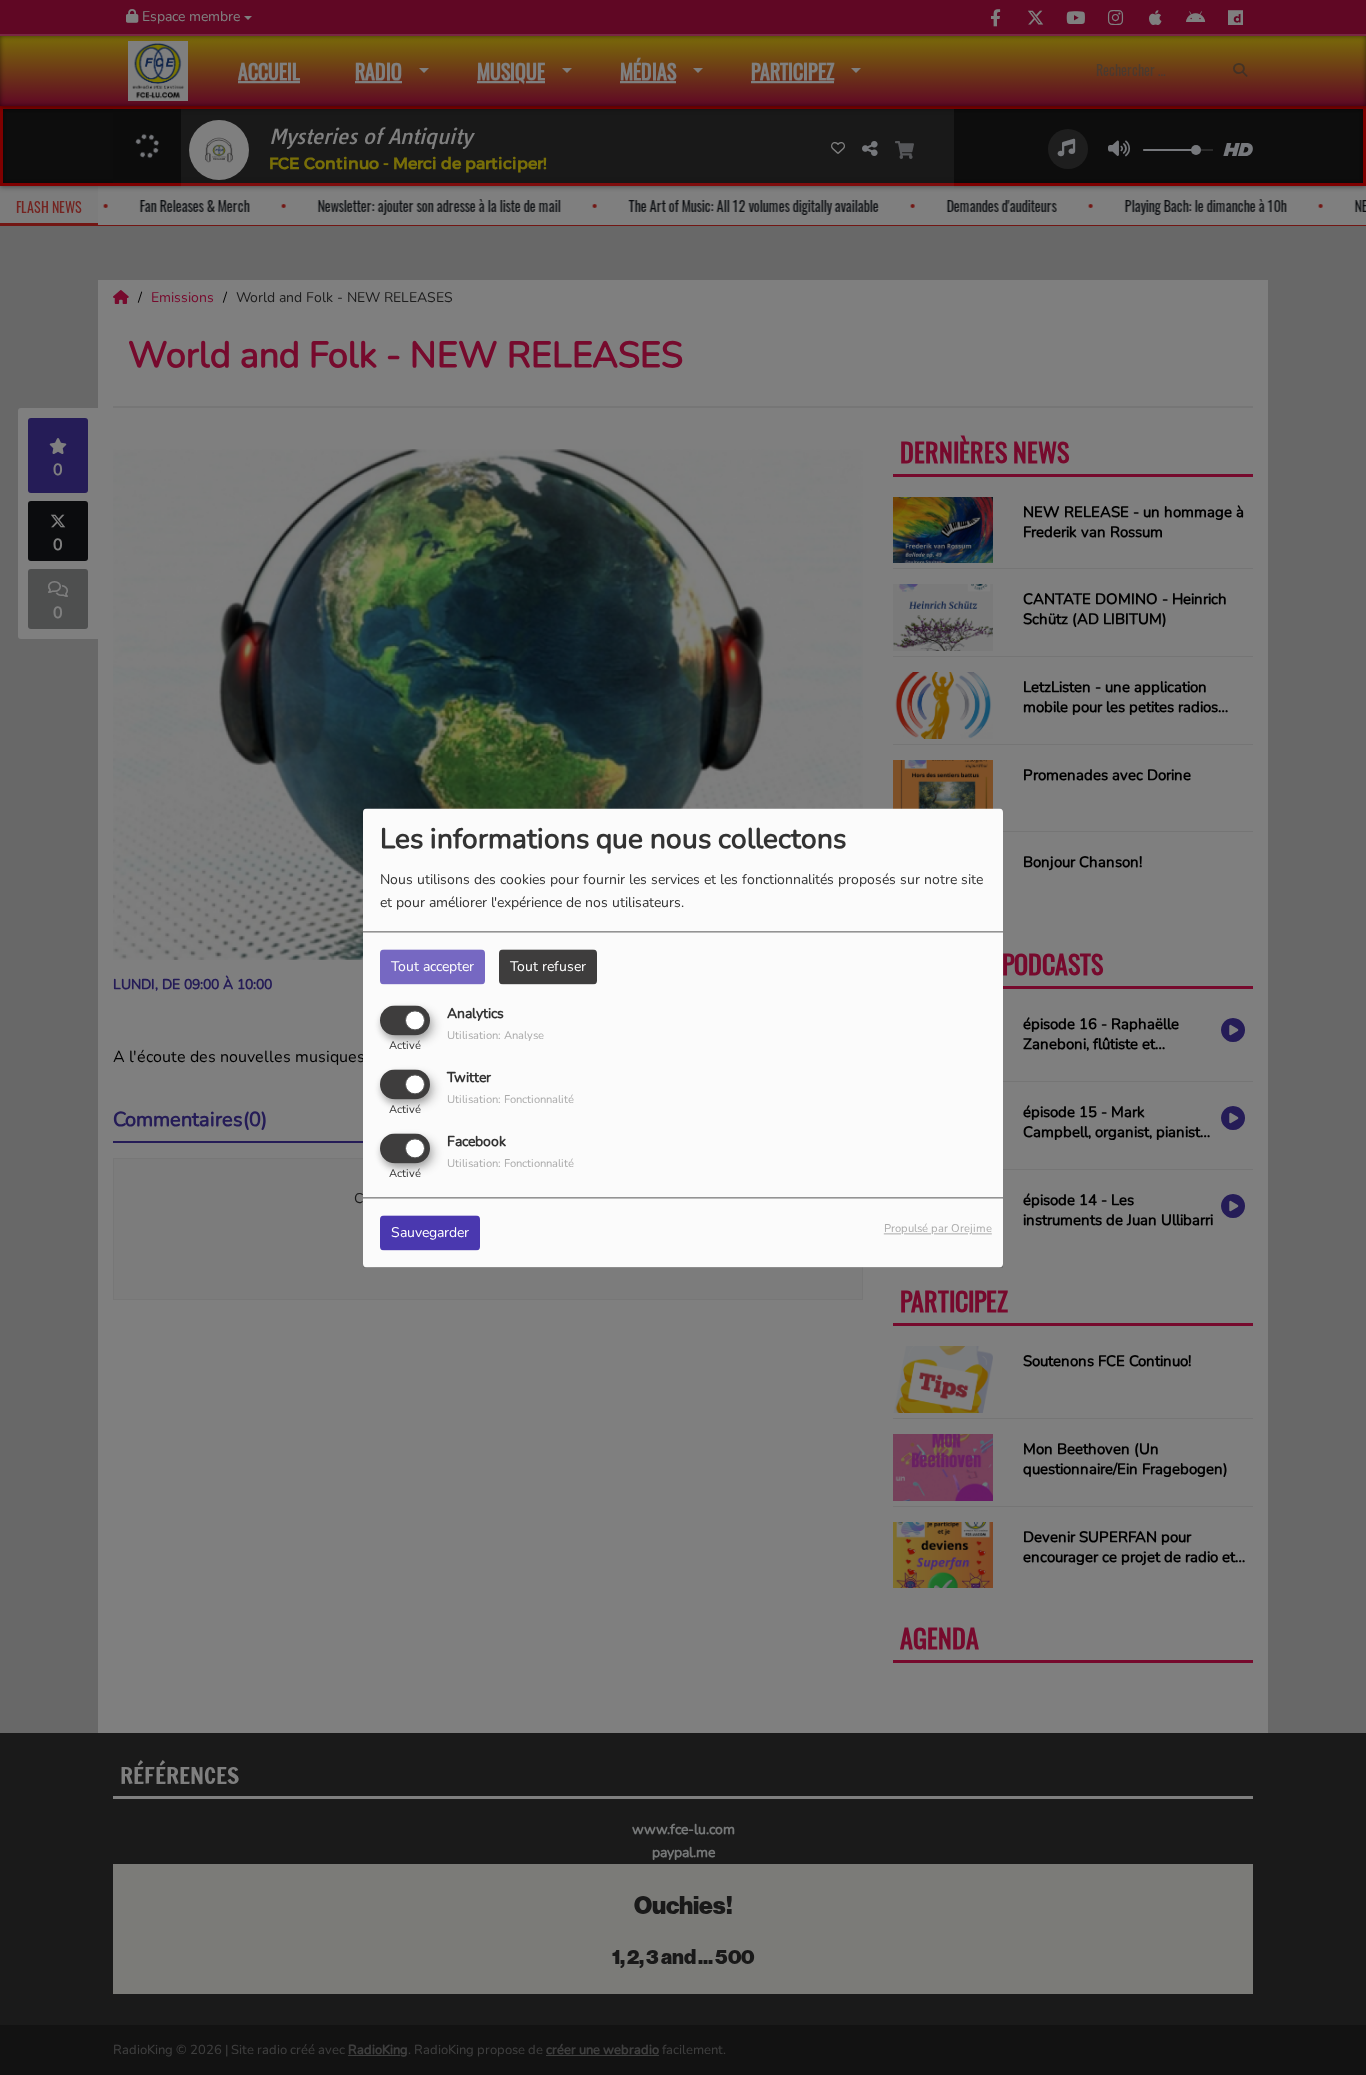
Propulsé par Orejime (938, 1228)
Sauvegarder (430, 1232)
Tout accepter (432, 966)
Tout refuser (548, 966)
